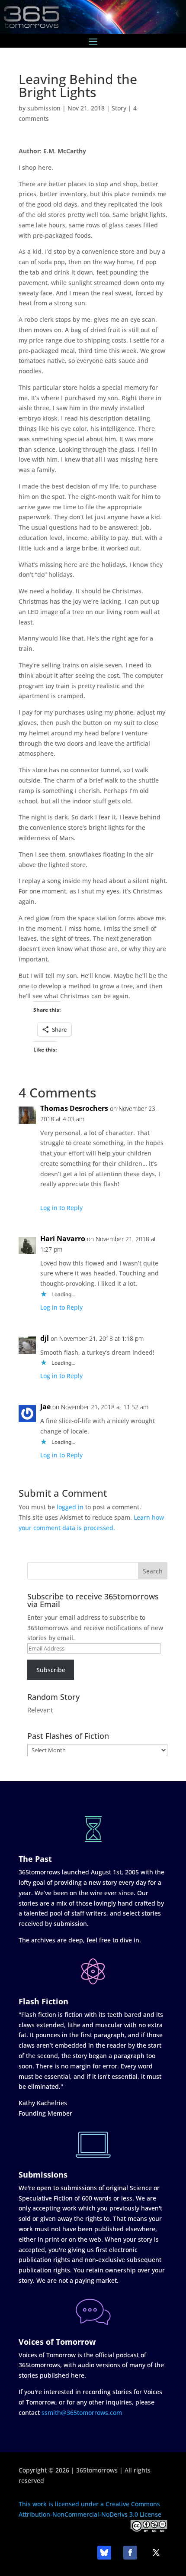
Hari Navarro (63, 1239)
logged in (70, 1507)
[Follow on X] (156, 2553)
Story (119, 108)
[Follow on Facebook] (130, 2553)
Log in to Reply (61, 1208)
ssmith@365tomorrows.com (82, 2413)
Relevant (40, 1710)
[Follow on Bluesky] (104, 2553)
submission (44, 108)
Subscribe (51, 1670)
